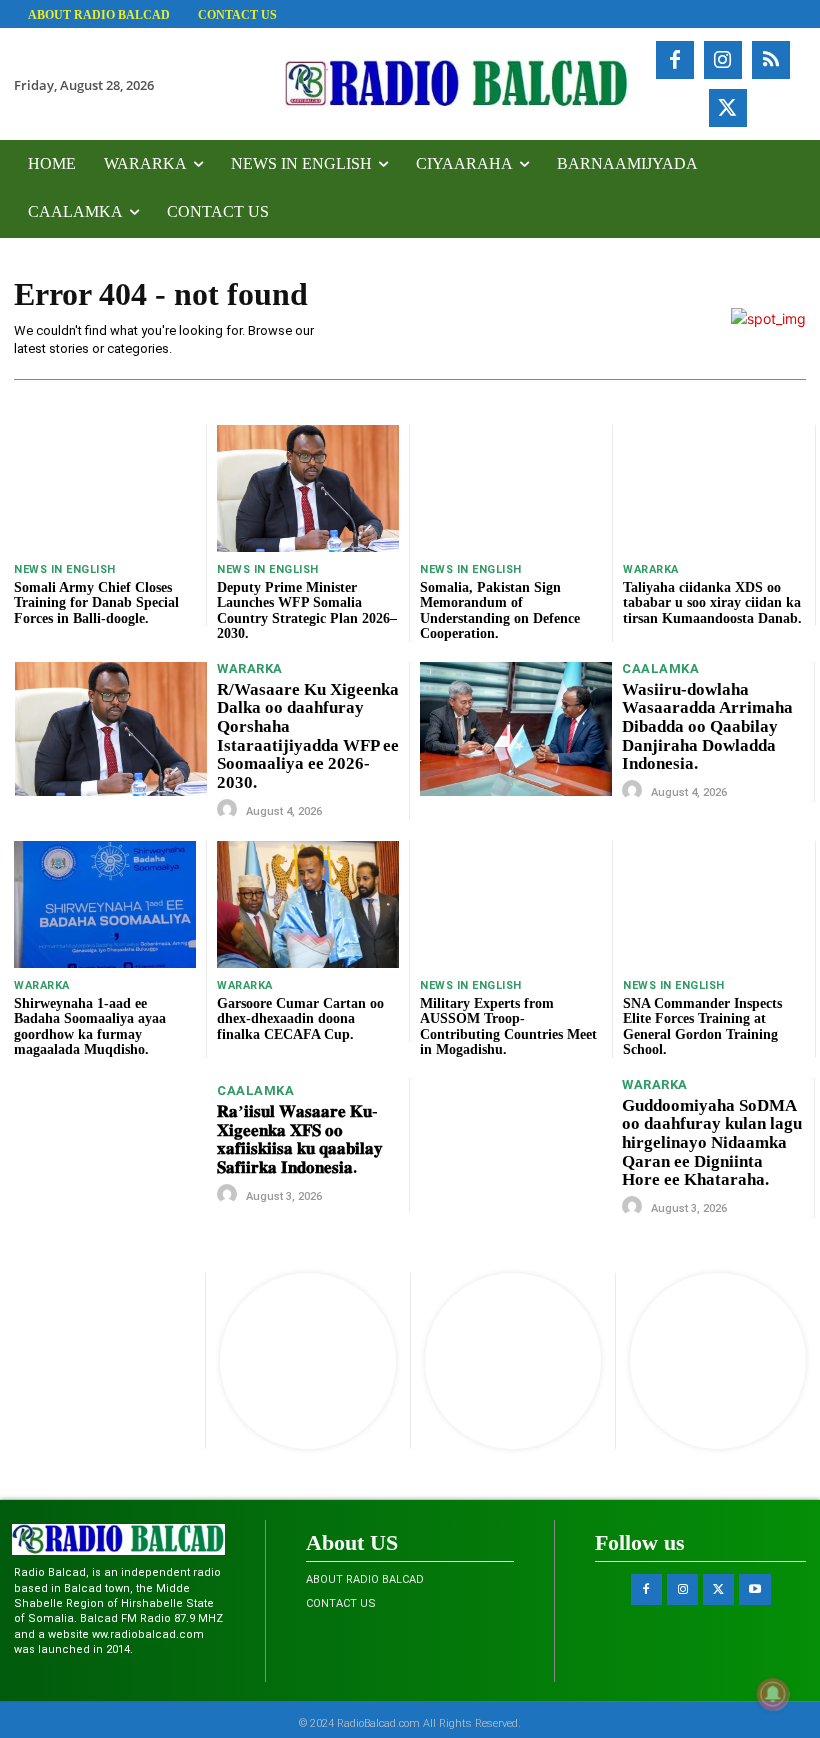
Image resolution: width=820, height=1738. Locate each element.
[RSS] (771, 60)
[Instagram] (723, 60)
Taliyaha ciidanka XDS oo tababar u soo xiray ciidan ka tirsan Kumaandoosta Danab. (712, 603)
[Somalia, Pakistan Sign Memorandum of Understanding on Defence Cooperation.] (511, 488)
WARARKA (651, 569)
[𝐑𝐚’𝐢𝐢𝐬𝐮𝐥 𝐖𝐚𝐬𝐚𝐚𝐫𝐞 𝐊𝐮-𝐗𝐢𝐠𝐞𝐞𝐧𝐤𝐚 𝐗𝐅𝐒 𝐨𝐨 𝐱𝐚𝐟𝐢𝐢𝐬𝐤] (111, 1145)
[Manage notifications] (773, 1694)
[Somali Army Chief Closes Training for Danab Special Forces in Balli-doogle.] (105, 488)
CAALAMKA (660, 668)
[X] (728, 108)
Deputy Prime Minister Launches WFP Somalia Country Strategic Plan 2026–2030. (307, 610)
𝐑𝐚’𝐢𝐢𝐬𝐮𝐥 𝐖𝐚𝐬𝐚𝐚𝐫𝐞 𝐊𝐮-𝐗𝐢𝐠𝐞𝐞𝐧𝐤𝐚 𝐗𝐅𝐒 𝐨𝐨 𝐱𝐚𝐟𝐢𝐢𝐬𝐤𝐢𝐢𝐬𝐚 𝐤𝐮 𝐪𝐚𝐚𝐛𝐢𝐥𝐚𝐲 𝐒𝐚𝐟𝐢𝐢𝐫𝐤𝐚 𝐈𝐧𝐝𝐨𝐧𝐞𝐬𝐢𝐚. (300, 1139)
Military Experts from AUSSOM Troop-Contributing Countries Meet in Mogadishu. (508, 1026)
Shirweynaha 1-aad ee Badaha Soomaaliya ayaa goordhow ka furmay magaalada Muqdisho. (90, 1026)
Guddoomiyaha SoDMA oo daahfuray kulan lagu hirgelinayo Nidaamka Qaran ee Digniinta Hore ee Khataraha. (712, 1143)
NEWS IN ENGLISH (65, 569)
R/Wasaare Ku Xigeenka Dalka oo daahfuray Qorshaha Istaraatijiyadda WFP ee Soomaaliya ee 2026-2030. (308, 736)
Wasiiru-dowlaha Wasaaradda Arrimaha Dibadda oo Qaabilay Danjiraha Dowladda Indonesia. (707, 727)
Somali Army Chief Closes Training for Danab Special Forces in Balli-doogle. (96, 603)
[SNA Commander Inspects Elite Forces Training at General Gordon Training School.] (714, 904)
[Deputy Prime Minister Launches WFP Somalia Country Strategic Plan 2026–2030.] (308, 488)
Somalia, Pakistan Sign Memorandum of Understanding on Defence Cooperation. (500, 610)
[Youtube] (754, 1589)
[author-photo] (230, 810)
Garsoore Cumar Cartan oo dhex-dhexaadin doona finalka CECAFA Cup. (300, 1019)
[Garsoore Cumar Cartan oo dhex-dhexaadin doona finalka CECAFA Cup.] (308, 904)
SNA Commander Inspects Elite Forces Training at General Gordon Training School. (702, 1026)
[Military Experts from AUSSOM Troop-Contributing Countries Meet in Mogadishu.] (511, 904)
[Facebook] (675, 60)
